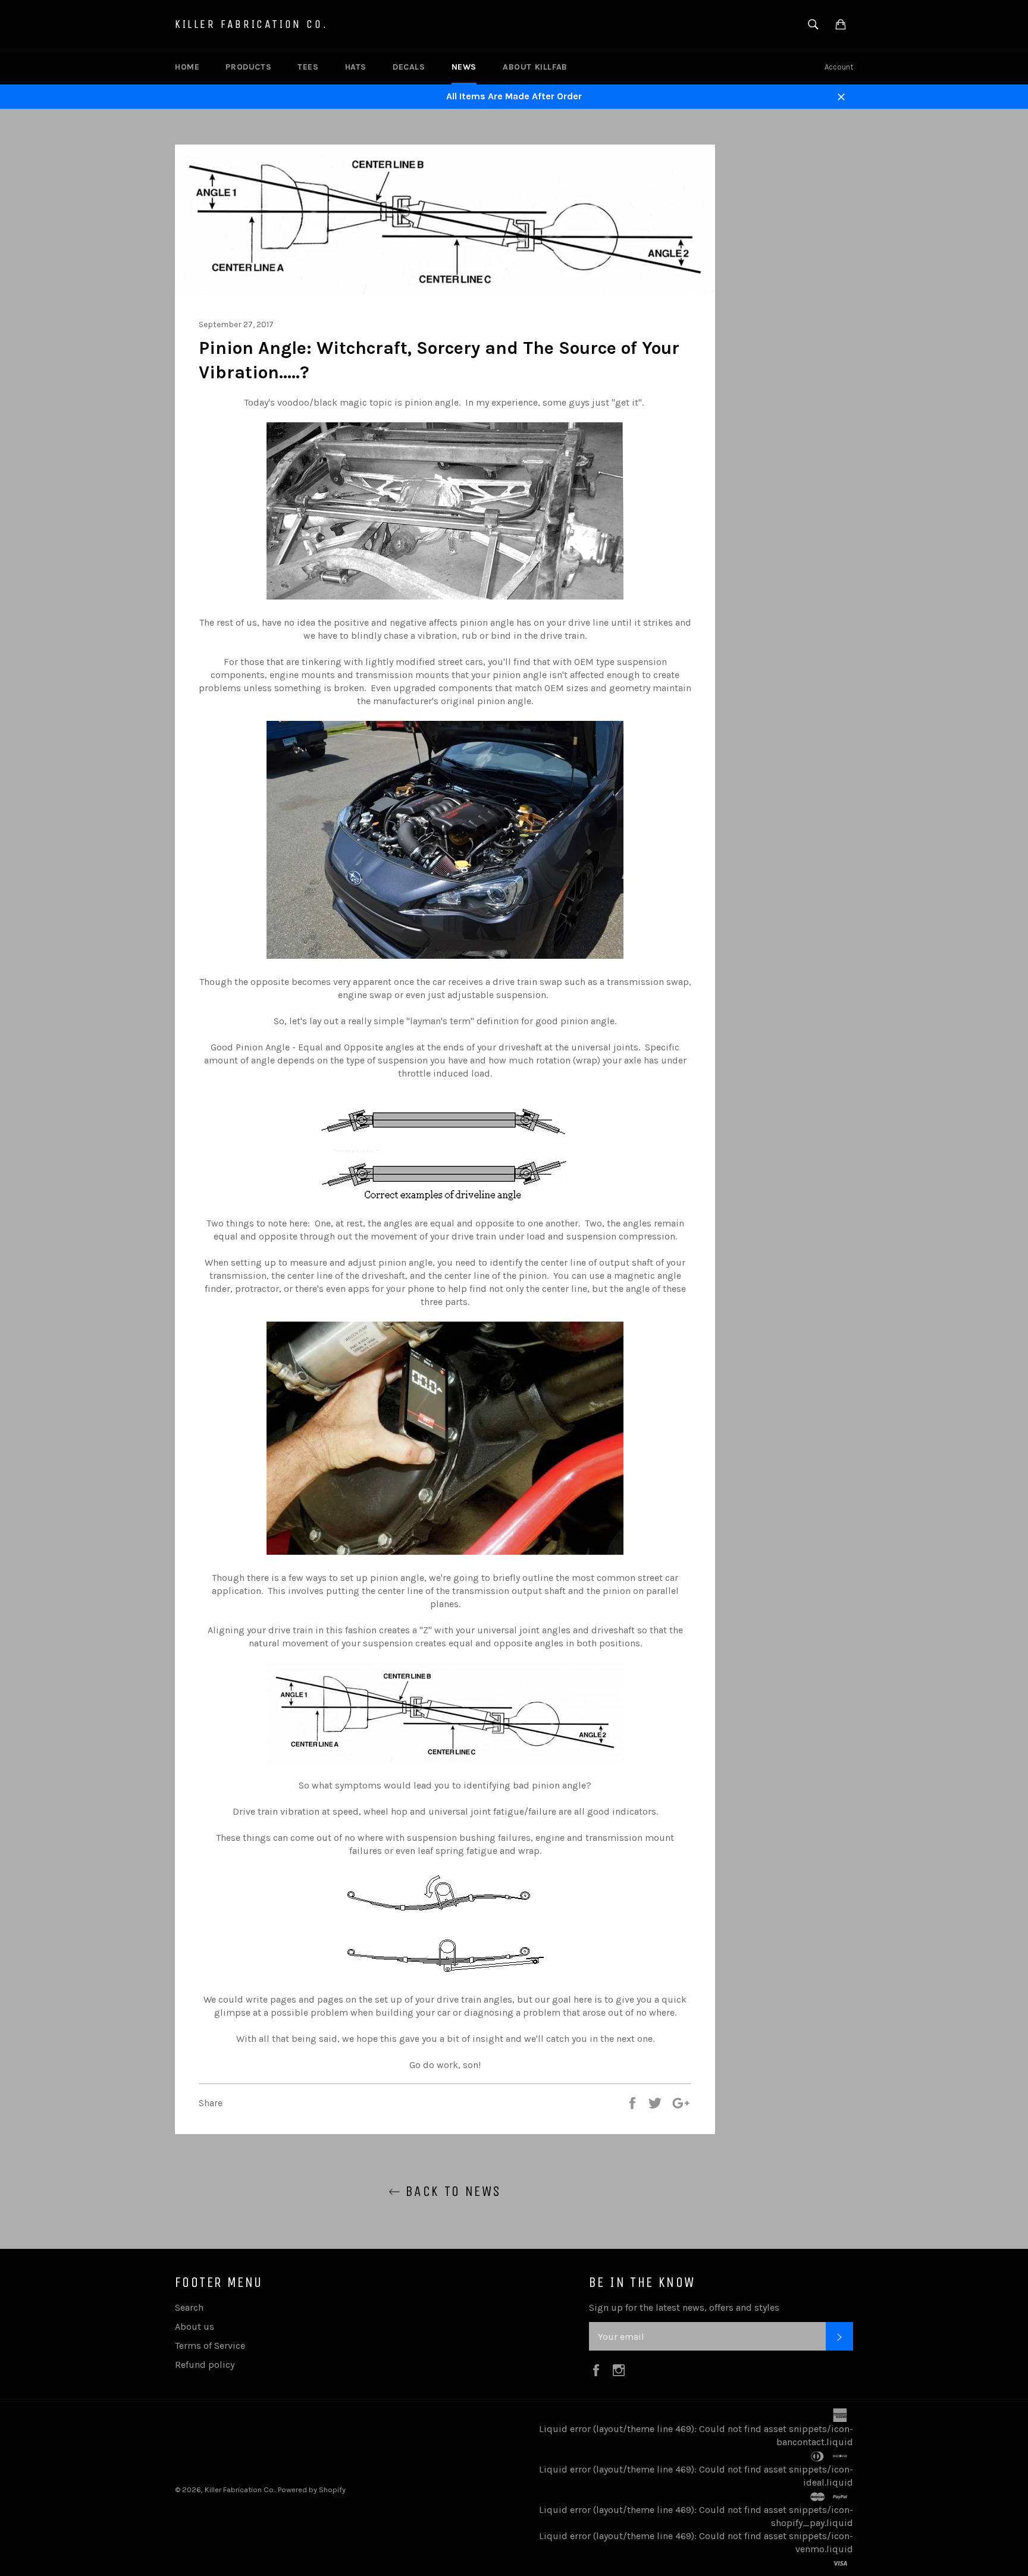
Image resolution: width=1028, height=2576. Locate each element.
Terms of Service (210, 2346)
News (464, 67)
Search (189, 2307)
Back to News (451, 2191)
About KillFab (535, 67)
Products (248, 67)
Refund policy (205, 2365)
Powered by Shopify (312, 2489)
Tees (308, 67)
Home (187, 67)
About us (195, 2326)
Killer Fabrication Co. (251, 24)
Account (839, 67)
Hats (356, 67)
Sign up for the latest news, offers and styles (684, 2307)
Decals (409, 67)
